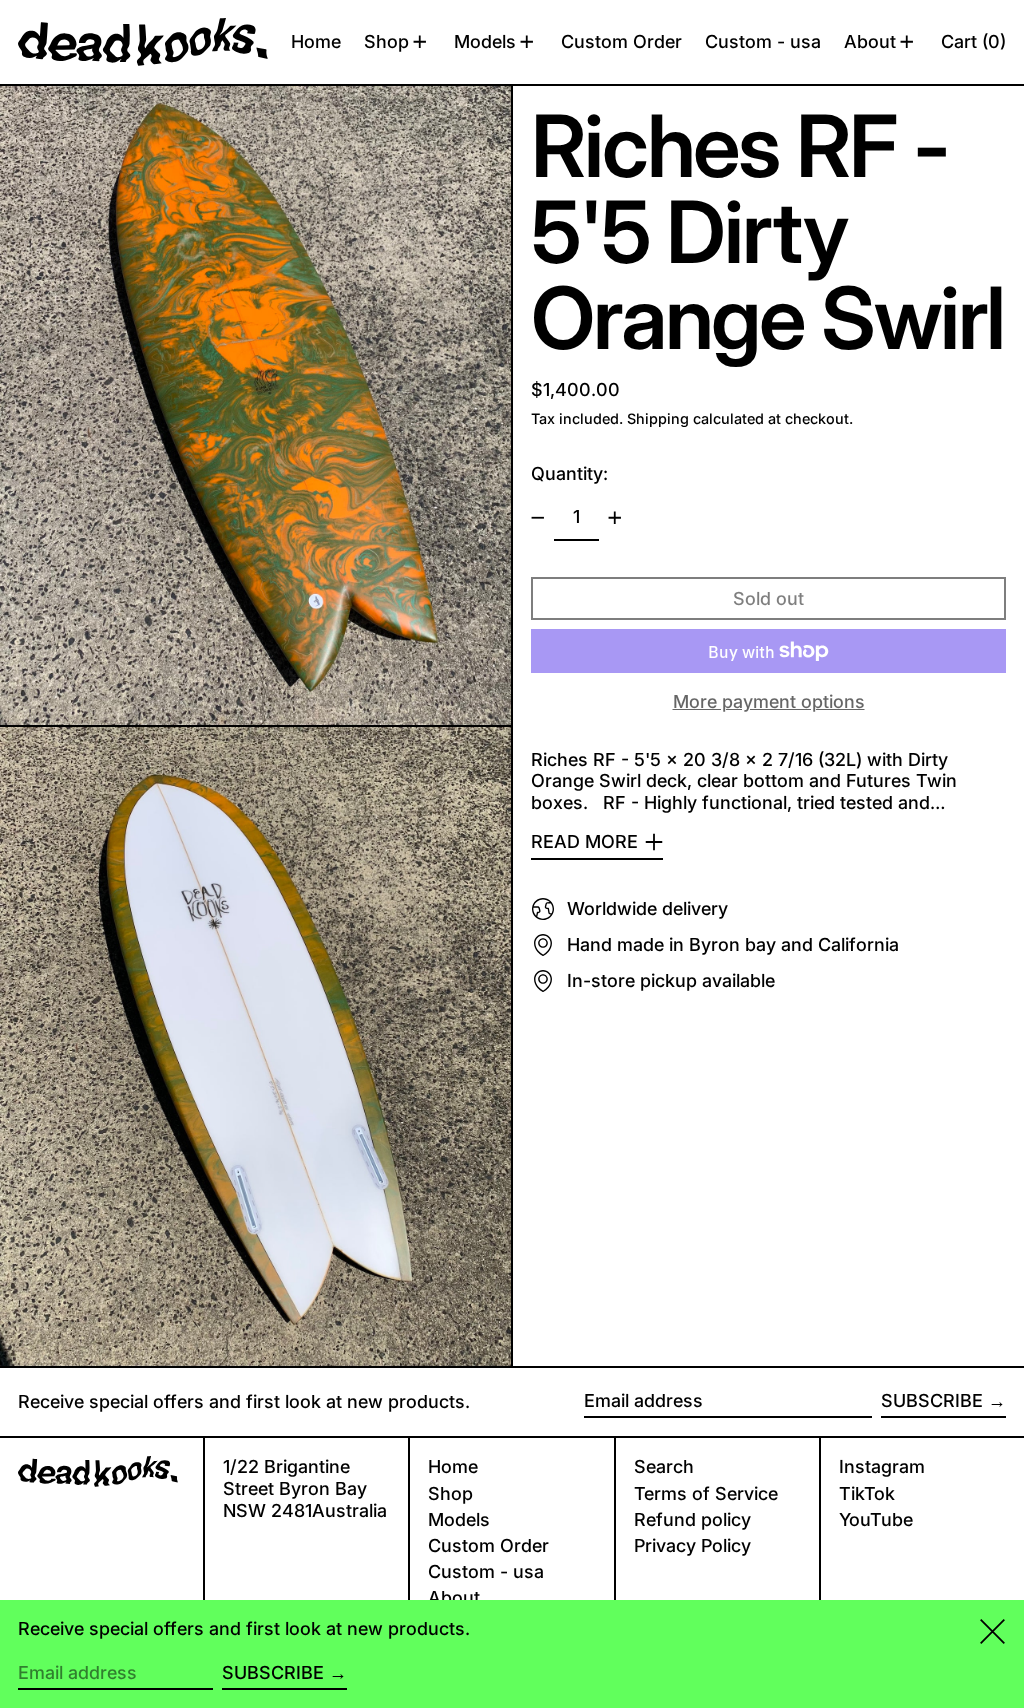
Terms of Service (706, 1493)
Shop (450, 1493)
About (454, 1597)
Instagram (882, 1466)
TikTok (867, 1493)
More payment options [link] (769, 701)
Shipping (658, 418)
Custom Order (488, 1545)
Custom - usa (486, 1571)
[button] (973, 42)
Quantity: (569, 473)
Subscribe (932, 1400)
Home (453, 1466)
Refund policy (692, 1519)
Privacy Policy (692, 1545)
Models (459, 1519)
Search (664, 1466)
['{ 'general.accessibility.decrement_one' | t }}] (538, 518)
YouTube (876, 1519)
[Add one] (615, 518)
